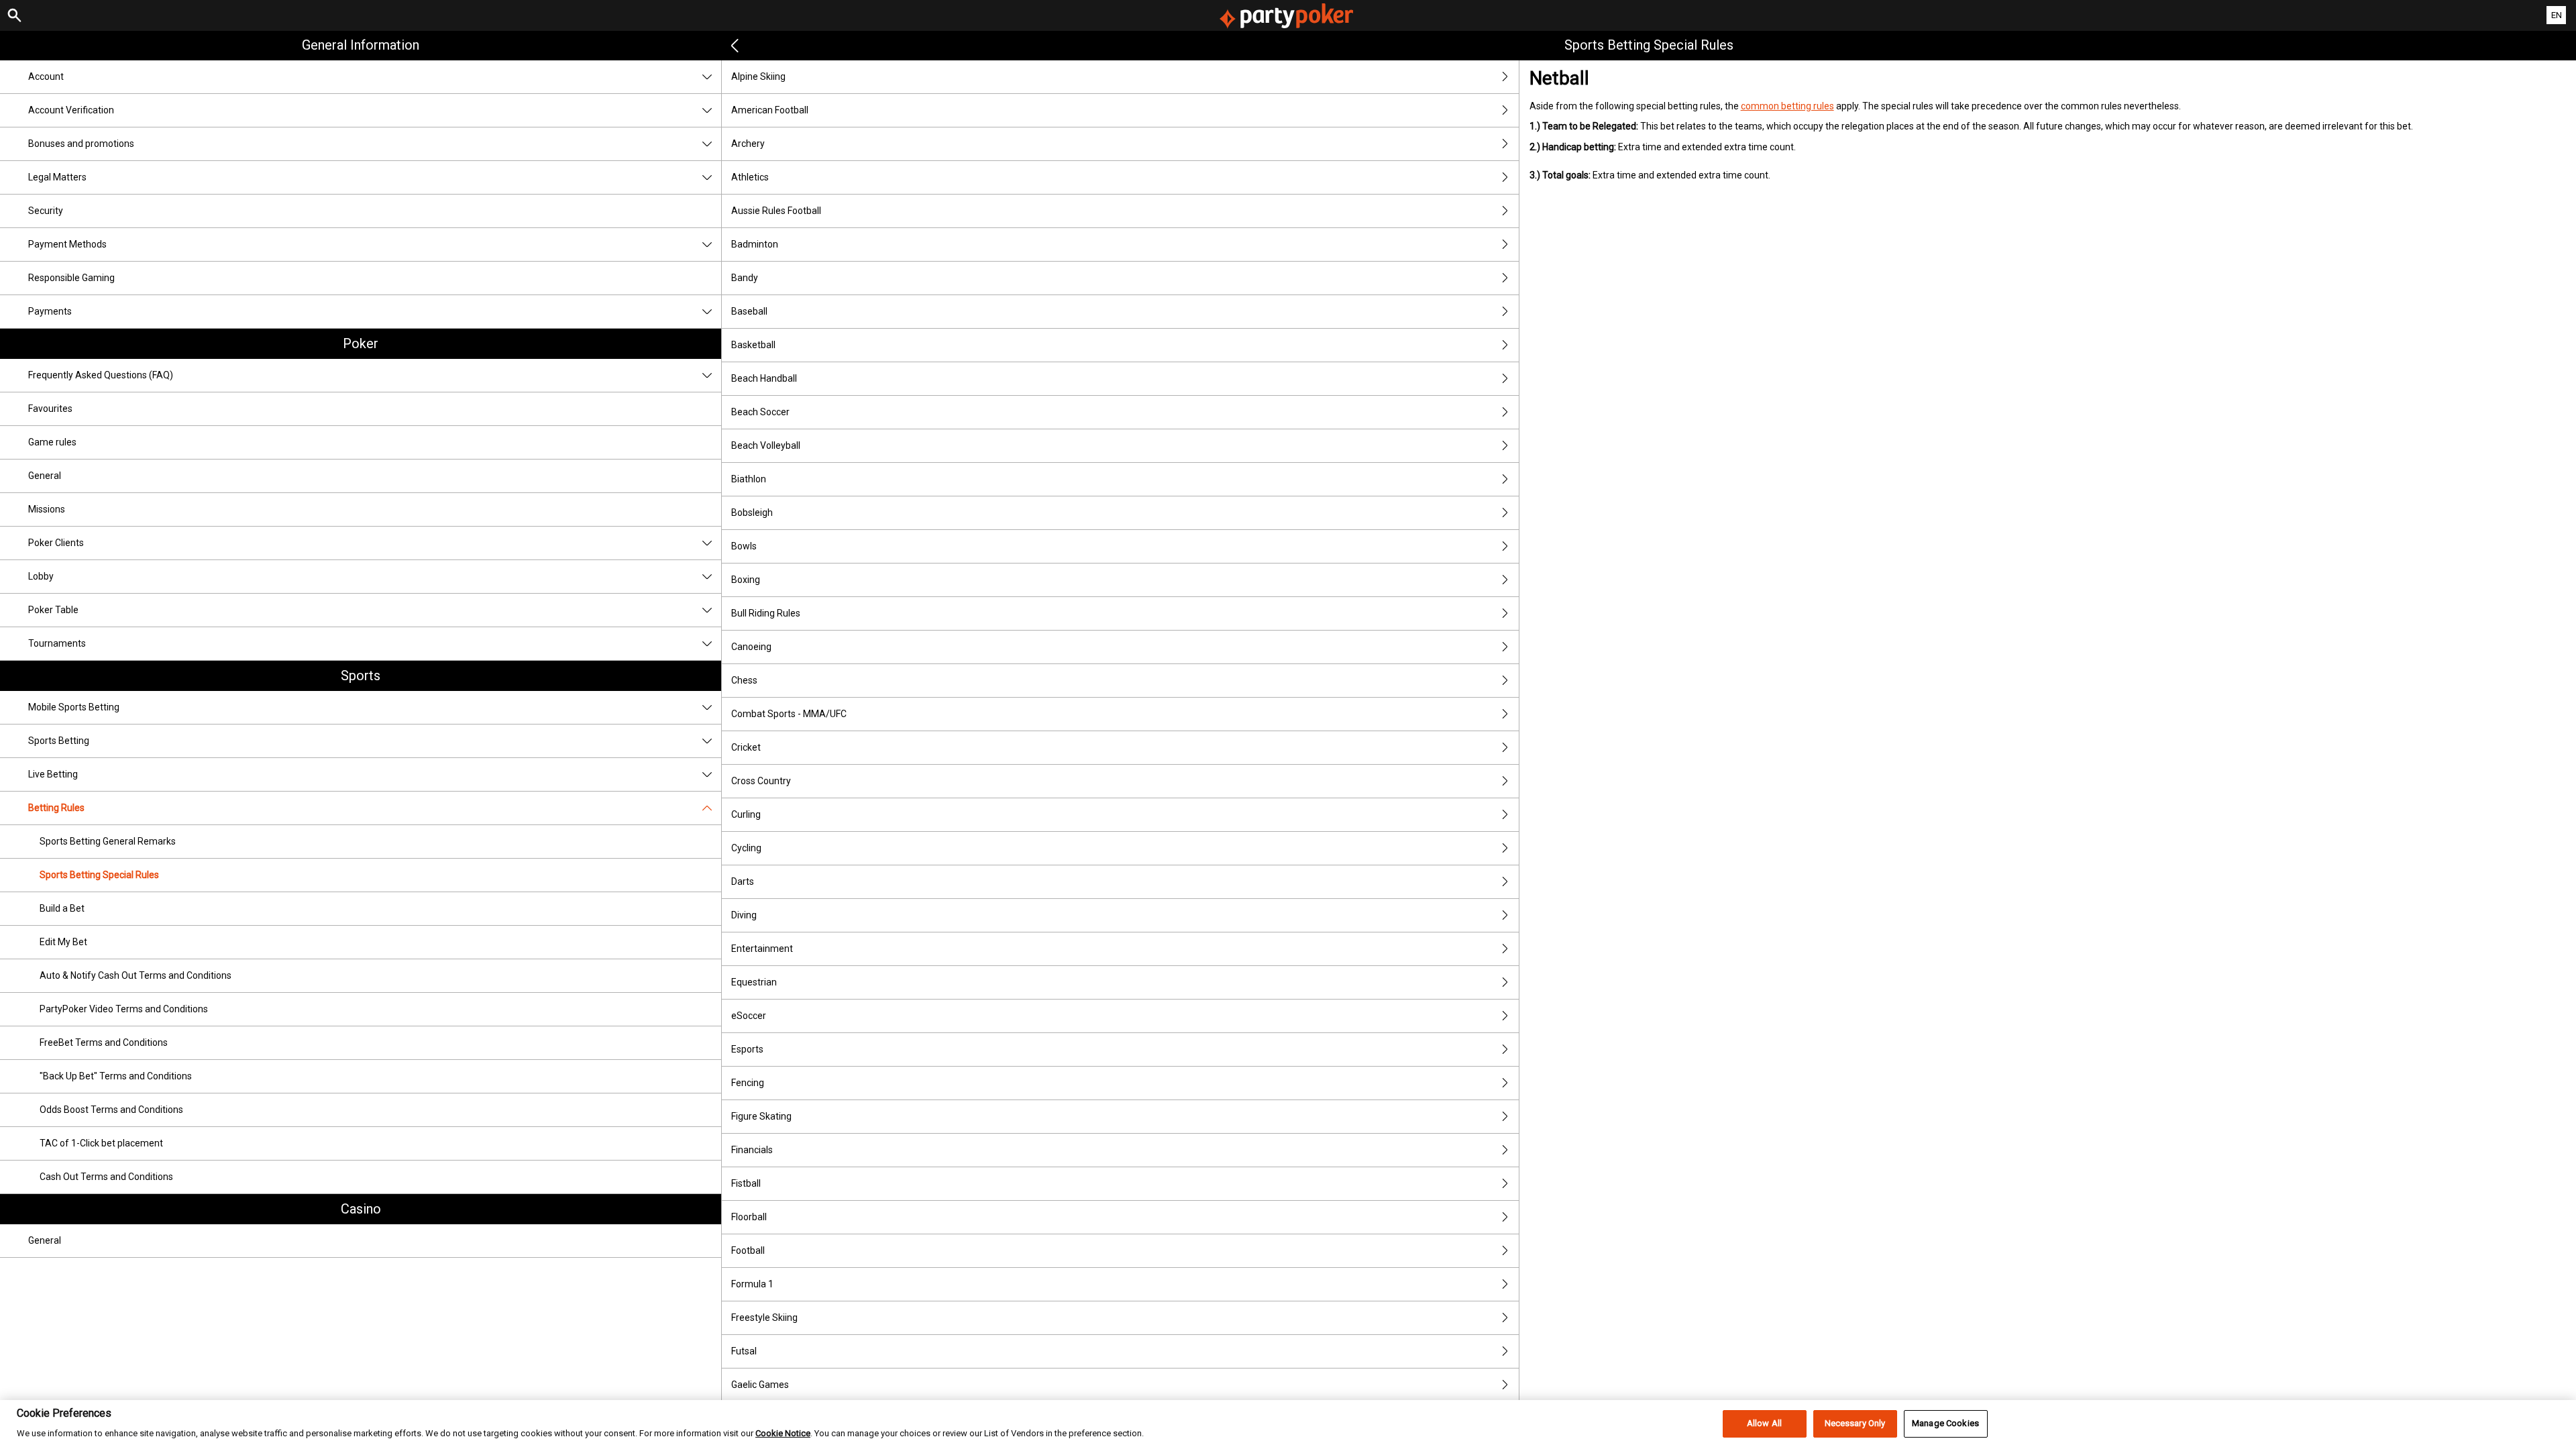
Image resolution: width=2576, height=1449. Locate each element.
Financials (752, 1150)
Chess (744, 680)
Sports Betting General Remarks (108, 841)
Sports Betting (59, 741)
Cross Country (761, 781)
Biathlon (749, 479)
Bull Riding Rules (766, 613)
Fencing (748, 1083)
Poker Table (53, 610)
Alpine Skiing (758, 76)
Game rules (52, 442)
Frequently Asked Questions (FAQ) (101, 375)
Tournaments (57, 643)
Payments (50, 311)
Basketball (753, 345)
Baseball (749, 311)
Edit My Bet (63, 942)
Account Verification (71, 110)
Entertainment (762, 949)
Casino (361, 1209)
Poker (361, 343)
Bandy (745, 278)
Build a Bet (62, 908)
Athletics (750, 177)
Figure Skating (761, 1116)
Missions (47, 509)
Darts (743, 881)
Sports (361, 676)
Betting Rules (56, 808)
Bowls (744, 546)
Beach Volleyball (766, 445)
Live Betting (53, 774)
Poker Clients (56, 543)
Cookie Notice (783, 1434)
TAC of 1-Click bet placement (101, 1143)
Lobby (41, 576)
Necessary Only (1855, 1424)
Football (748, 1250)
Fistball (746, 1183)
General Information (361, 45)
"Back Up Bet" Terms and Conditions (116, 1076)
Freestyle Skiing (764, 1318)
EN (2557, 15)
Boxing (746, 580)
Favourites (50, 409)
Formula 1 (752, 1284)
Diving (744, 915)
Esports (747, 1049)
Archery (748, 144)
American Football (770, 110)
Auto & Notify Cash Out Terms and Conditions (136, 975)
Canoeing (751, 647)
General (45, 476)
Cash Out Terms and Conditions (106, 1177)
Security (46, 211)
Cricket (746, 747)
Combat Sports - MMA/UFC (789, 714)
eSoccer (749, 1016)
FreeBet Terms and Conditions (104, 1042)
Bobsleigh (752, 513)
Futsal (744, 1351)
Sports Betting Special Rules (99, 875)
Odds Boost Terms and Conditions (111, 1110)
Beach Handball (764, 378)
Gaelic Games (760, 1385)
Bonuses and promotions (81, 144)
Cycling (746, 848)
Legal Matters (57, 177)
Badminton (755, 244)
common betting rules (1787, 106)
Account (46, 76)
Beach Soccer (760, 412)
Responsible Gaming (71, 278)
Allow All (1764, 1424)
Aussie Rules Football (776, 211)
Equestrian (754, 982)
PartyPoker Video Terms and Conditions (124, 1009)
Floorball (749, 1217)
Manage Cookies (1945, 1424)
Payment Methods (67, 244)
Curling (746, 814)
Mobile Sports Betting (74, 707)
